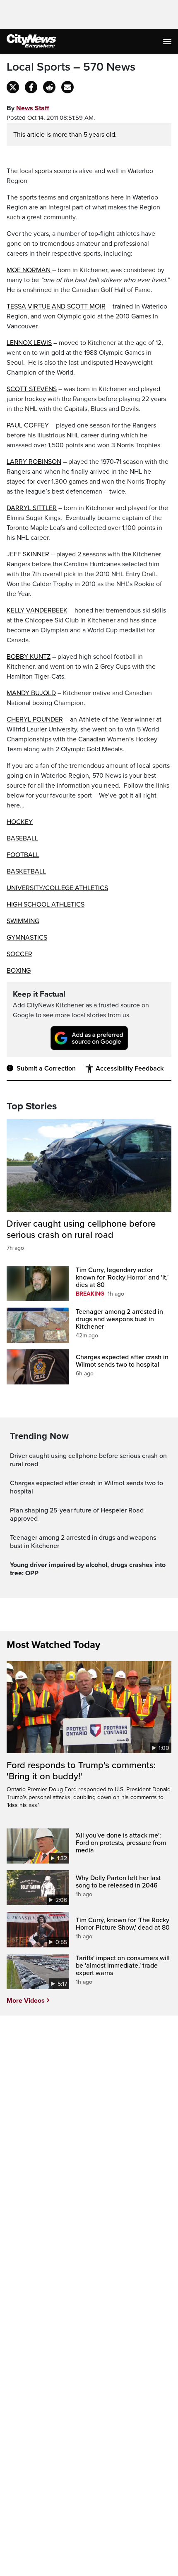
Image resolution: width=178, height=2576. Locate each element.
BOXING (19, 971)
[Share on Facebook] (31, 87)
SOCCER (19, 954)
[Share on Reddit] (49, 87)
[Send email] (67, 87)
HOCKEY (20, 822)
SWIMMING (23, 921)
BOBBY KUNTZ (29, 657)
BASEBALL (22, 838)
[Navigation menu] (168, 41)
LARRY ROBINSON (34, 462)
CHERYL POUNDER (35, 719)
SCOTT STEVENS (32, 389)
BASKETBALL (26, 871)
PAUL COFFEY (28, 425)
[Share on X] (13, 87)
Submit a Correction (46, 1068)
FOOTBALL (23, 855)
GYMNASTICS (27, 938)
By (28, 108)
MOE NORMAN (29, 270)
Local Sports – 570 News (71, 67)
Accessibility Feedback (130, 1068)
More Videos (26, 2001)
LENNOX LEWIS (29, 343)
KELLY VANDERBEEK (37, 610)
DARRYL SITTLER (32, 508)
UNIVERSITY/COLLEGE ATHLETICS (57, 888)
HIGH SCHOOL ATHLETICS (46, 905)
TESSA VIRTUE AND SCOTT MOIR (56, 306)
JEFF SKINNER (28, 554)
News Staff (32, 108)
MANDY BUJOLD (31, 693)
